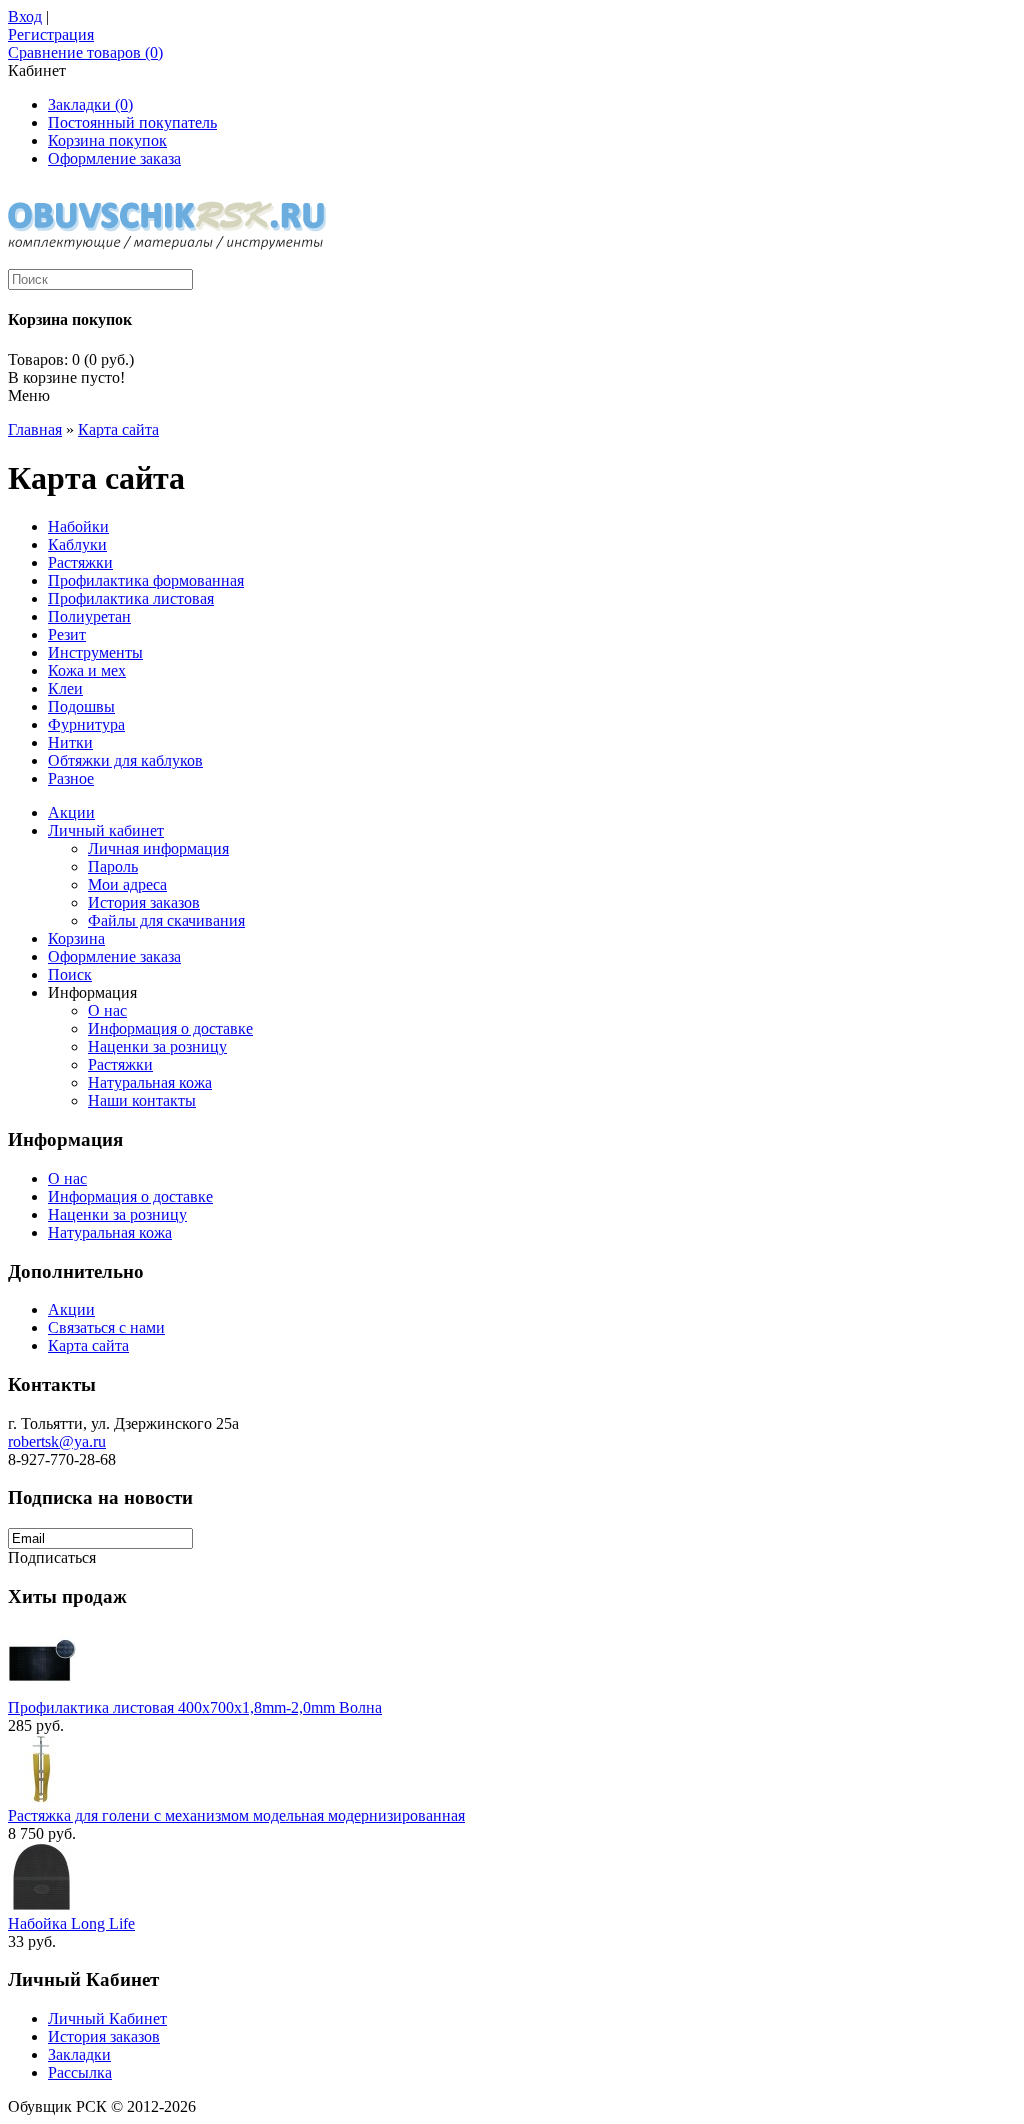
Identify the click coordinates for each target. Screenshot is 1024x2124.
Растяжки (80, 562)
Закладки (79, 2054)
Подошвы (81, 706)
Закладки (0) (90, 104)
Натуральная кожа (150, 1082)
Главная (35, 429)
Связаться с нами (106, 1327)
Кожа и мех (87, 670)
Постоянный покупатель (132, 122)
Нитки (70, 742)
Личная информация (158, 848)
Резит (67, 634)
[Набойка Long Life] (42, 1905)
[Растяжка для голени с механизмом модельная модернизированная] (42, 1797)
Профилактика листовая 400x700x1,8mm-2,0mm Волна (195, 1707)
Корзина (76, 938)
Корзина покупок (107, 140)
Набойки (78, 526)
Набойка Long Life (71, 1923)
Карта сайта (118, 429)
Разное (71, 778)
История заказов (144, 902)
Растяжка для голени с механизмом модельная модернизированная (236, 1815)
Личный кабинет (106, 830)
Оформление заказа (114, 158)
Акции (71, 812)
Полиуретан (89, 616)
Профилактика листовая (131, 598)
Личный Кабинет (107, 2018)
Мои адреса (127, 884)
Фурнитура (86, 724)
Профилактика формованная (146, 580)
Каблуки (77, 544)
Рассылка (80, 2072)
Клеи (65, 688)
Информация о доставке (170, 1028)
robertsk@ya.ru (57, 1441)
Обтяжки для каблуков (125, 760)
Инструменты (95, 652)
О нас (107, 1010)
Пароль (113, 866)
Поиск (70, 974)
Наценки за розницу (157, 1046)
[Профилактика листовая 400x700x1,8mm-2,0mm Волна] (42, 1689)
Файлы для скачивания (166, 920)
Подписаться (52, 1557)
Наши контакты (142, 1100)
